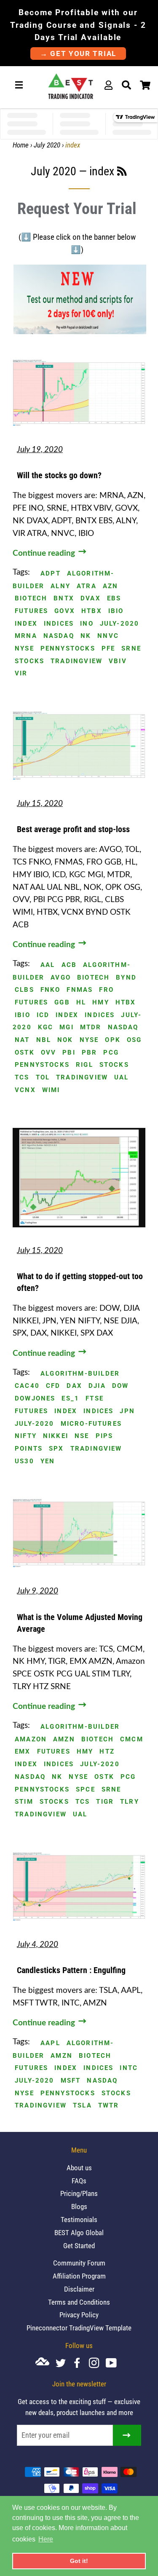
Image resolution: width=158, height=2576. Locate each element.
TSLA (82, 2106)
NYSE (24, 649)
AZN (111, 586)
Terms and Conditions (79, 2302)
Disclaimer (79, 2289)
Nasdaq (59, 636)
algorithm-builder (80, 1374)
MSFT (71, 2081)
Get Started (79, 2246)
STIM (24, 1802)
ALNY (60, 586)
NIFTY (26, 1436)
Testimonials (79, 2220)
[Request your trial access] (79, 332)
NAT (22, 1040)
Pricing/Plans (79, 2193)
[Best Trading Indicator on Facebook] (80, 2364)
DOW (121, 1386)
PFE (108, 649)
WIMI (51, 1090)
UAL (122, 1078)
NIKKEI (56, 1436)
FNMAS (80, 990)
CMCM (132, 1739)
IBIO (116, 611)
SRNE (131, 649)
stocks (29, 661)
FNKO (51, 990)
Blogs (79, 2206)
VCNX (25, 1090)
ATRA (87, 586)
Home (21, 145)
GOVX (65, 611)
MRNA (26, 636)
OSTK (25, 1053)
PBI (69, 1053)
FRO (106, 990)
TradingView (76, 661)
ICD (43, 1015)
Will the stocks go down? (59, 475)
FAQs (79, 2181)
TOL (43, 1078)
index (26, 624)
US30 (24, 1461)
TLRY (130, 1802)
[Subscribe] (127, 2435)
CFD (53, 1386)
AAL (48, 965)
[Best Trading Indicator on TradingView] (46, 2363)
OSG (134, 1040)
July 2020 (47, 145)
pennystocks (68, 649)
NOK (65, 1040)
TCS (22, 1078)
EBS (114, 598)
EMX (23, 1752)
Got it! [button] (79, 2561)
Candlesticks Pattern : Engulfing (71, 1970)
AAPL (50, 2043)
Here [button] (46, 2539)
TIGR (105, 1802)
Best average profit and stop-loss (73, 829)
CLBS (24, 990)
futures (31, 611)
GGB (62, 1003)
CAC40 (27, 1386)
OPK (113, 1040)
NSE (82, 1436)
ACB (69, 965)
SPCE (86, 1790)
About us (79, 2168)
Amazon (31, 1739)
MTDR (91, 1027)
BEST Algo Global (79, 2233)
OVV (49, 1053)
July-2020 (120, 624)
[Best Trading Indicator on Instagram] (97, 2364)
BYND (126, 978)
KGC (46, 1027)
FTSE (95, 1399)
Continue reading (45, 553)
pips (104, 1436)
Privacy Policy (79, 2315)
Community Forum (79, 2263)
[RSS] (122, 173)
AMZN (64, 1739)
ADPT (51, 574)
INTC (129, 2068)
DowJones (35, 1399)
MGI (67, 1027)
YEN (48, 1461)
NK (86, 636)
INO (87, 624)
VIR (21, 673)
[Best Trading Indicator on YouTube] (114, 2364)
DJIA (97, 1386)
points (29, 1449)
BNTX (64, 598)
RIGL (84, 1065)
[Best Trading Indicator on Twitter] (64, 2364)
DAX (74, 1386)
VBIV (118, 661)
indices (59, 624)
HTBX (92, 611)
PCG (111, 1053)
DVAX (91, 598)
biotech (31, 598)
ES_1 (70, 1399)
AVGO (61, 978)
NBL (44, 1040)
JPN (127, 1411)
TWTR (109, 2106)
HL (81, 1003)
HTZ (107, 1752)
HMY (101, 1003)
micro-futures (91, 1424)
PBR (90, 1053)
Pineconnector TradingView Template (79, 2328)
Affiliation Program (79, 2276)
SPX (56, 1449)
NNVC (108, 636)
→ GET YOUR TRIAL (78, 54)
